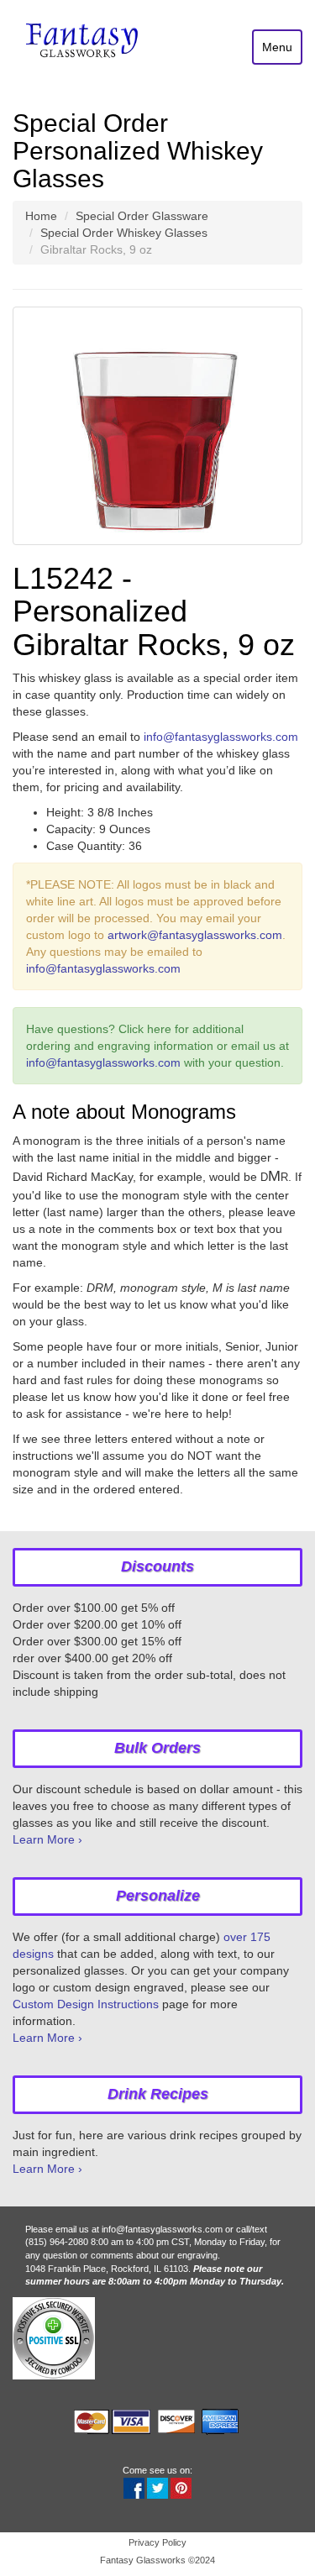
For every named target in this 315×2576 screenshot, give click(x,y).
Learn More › (47, 1839)
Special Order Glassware (142, 216)
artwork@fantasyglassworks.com (195, 935)
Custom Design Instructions (86, 2004)
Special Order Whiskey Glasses (124, 233)
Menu (277, 47)
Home (41, 216)
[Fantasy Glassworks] (84, 42)
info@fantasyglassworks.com (221, 737)
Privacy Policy (157, 2542)
